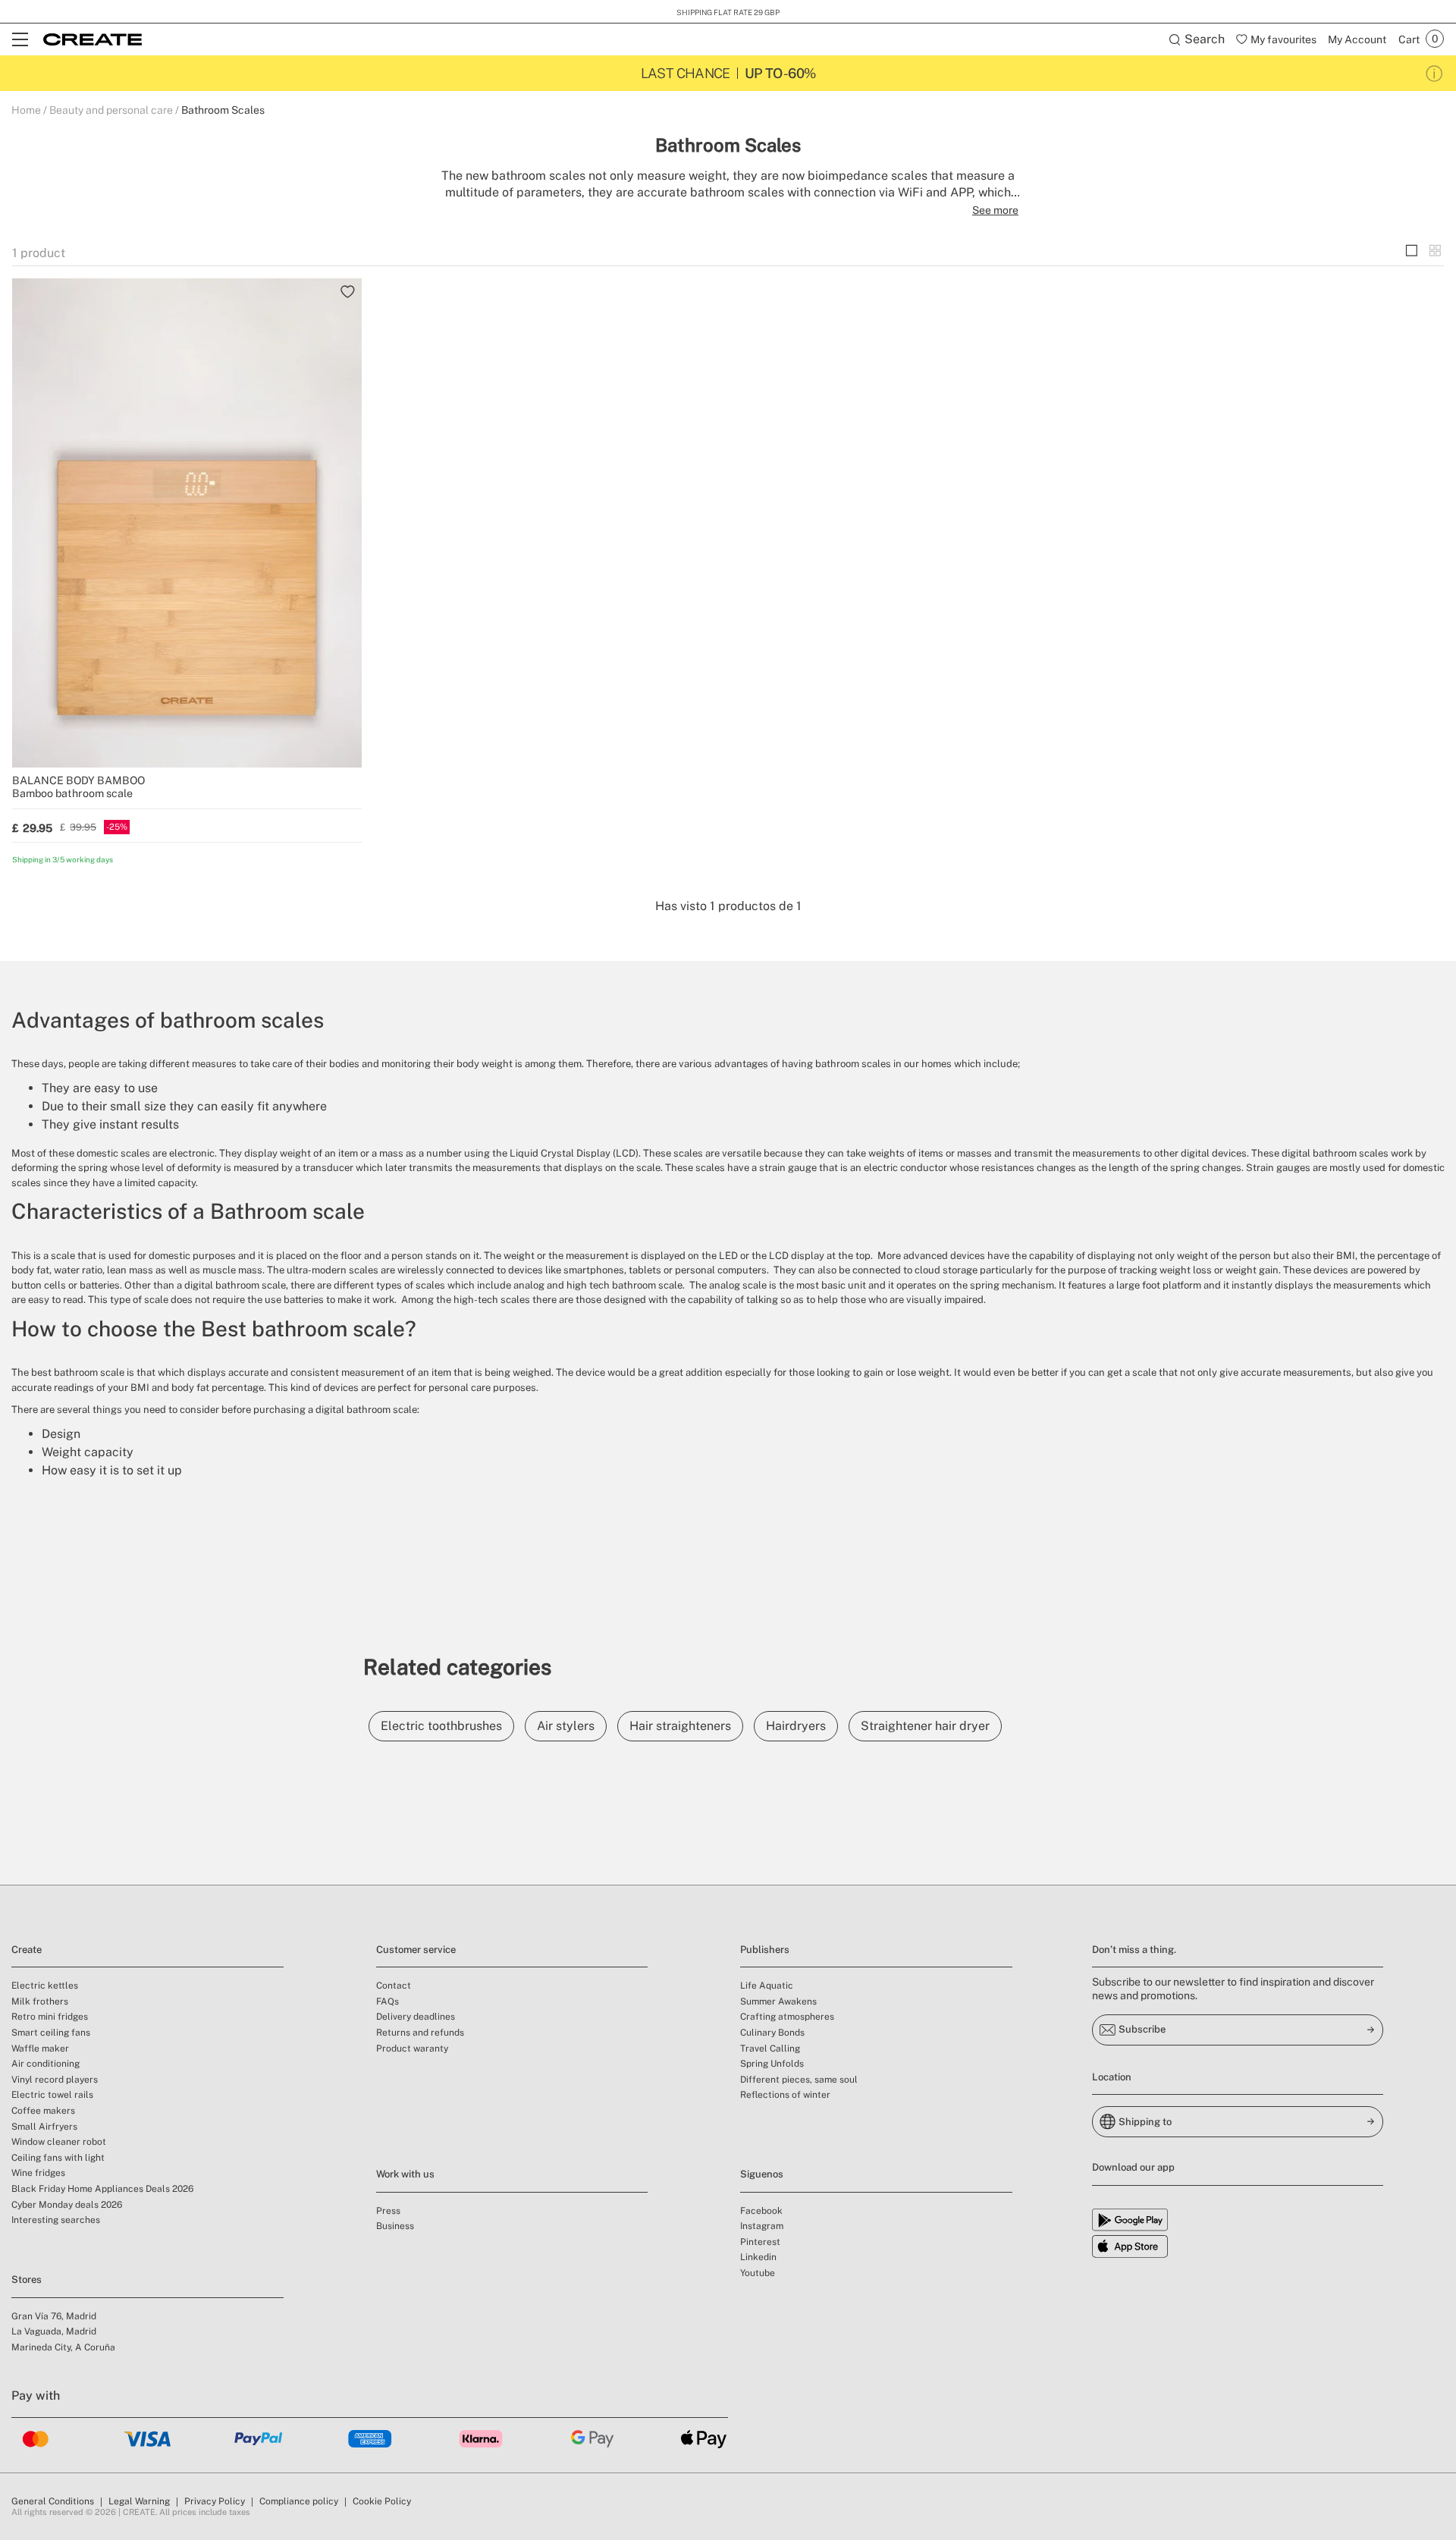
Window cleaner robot (59, 2142)
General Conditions (53, 2501)
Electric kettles (45, 1986)
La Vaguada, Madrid (54, 2331)
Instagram (762, 2226)
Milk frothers (40, 2002)
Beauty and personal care (111, 110)
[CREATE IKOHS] (93, 39)
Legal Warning (139, 2501)
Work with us (405, 2174)
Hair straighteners (680, 1726)
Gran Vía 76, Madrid (54, 2316)
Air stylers (566, 1726)
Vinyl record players (55, 2080)
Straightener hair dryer (925, 1726)
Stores (27, 2279)
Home (26, 110)
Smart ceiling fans (51, 2033)
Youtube (758, 2273)
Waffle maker (40, 2049)
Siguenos (762, 2174)
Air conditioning (45, 2064)
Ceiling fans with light (58, 2158)
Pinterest (760, 2242)
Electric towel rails (52, 2095)
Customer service (416, 1950)
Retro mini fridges (50, 2017)
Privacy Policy (215, 2501)
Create (27, 1950)
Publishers (765, 1950)
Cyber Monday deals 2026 (67, 2205)
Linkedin (758, 2257)
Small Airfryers (44, 2127)
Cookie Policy (382, 2501)
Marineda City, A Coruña (63, 2347)
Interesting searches (56, 2220)
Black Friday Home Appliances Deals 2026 (102, 2189)
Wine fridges (38, 2173)
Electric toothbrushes (441, 1726)
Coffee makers (43, 2111)
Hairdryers (796, 1726)
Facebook (761, 2211)
